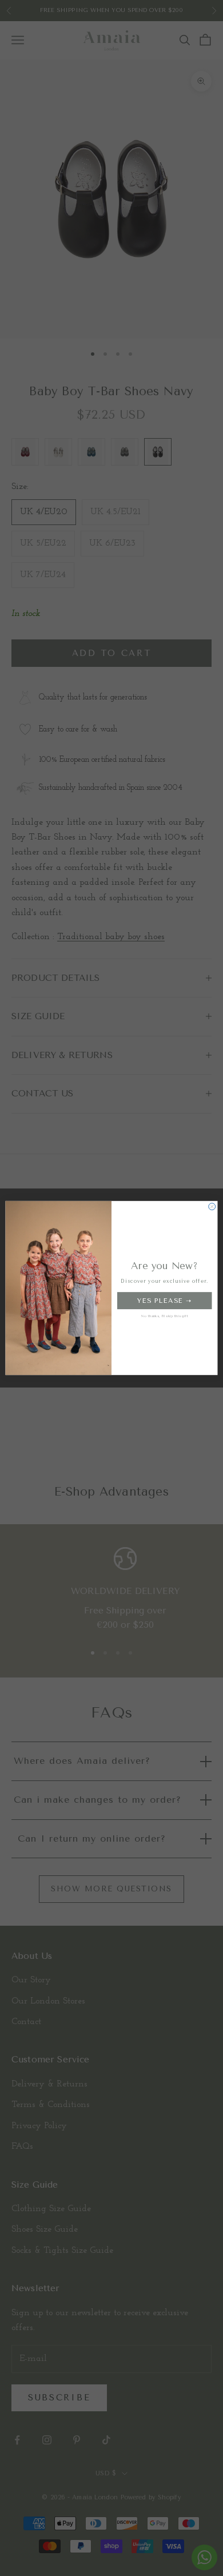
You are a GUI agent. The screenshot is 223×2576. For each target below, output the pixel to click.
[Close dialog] (212, 1207)
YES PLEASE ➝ (164, 1300)
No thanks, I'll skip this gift (165, 1316)
